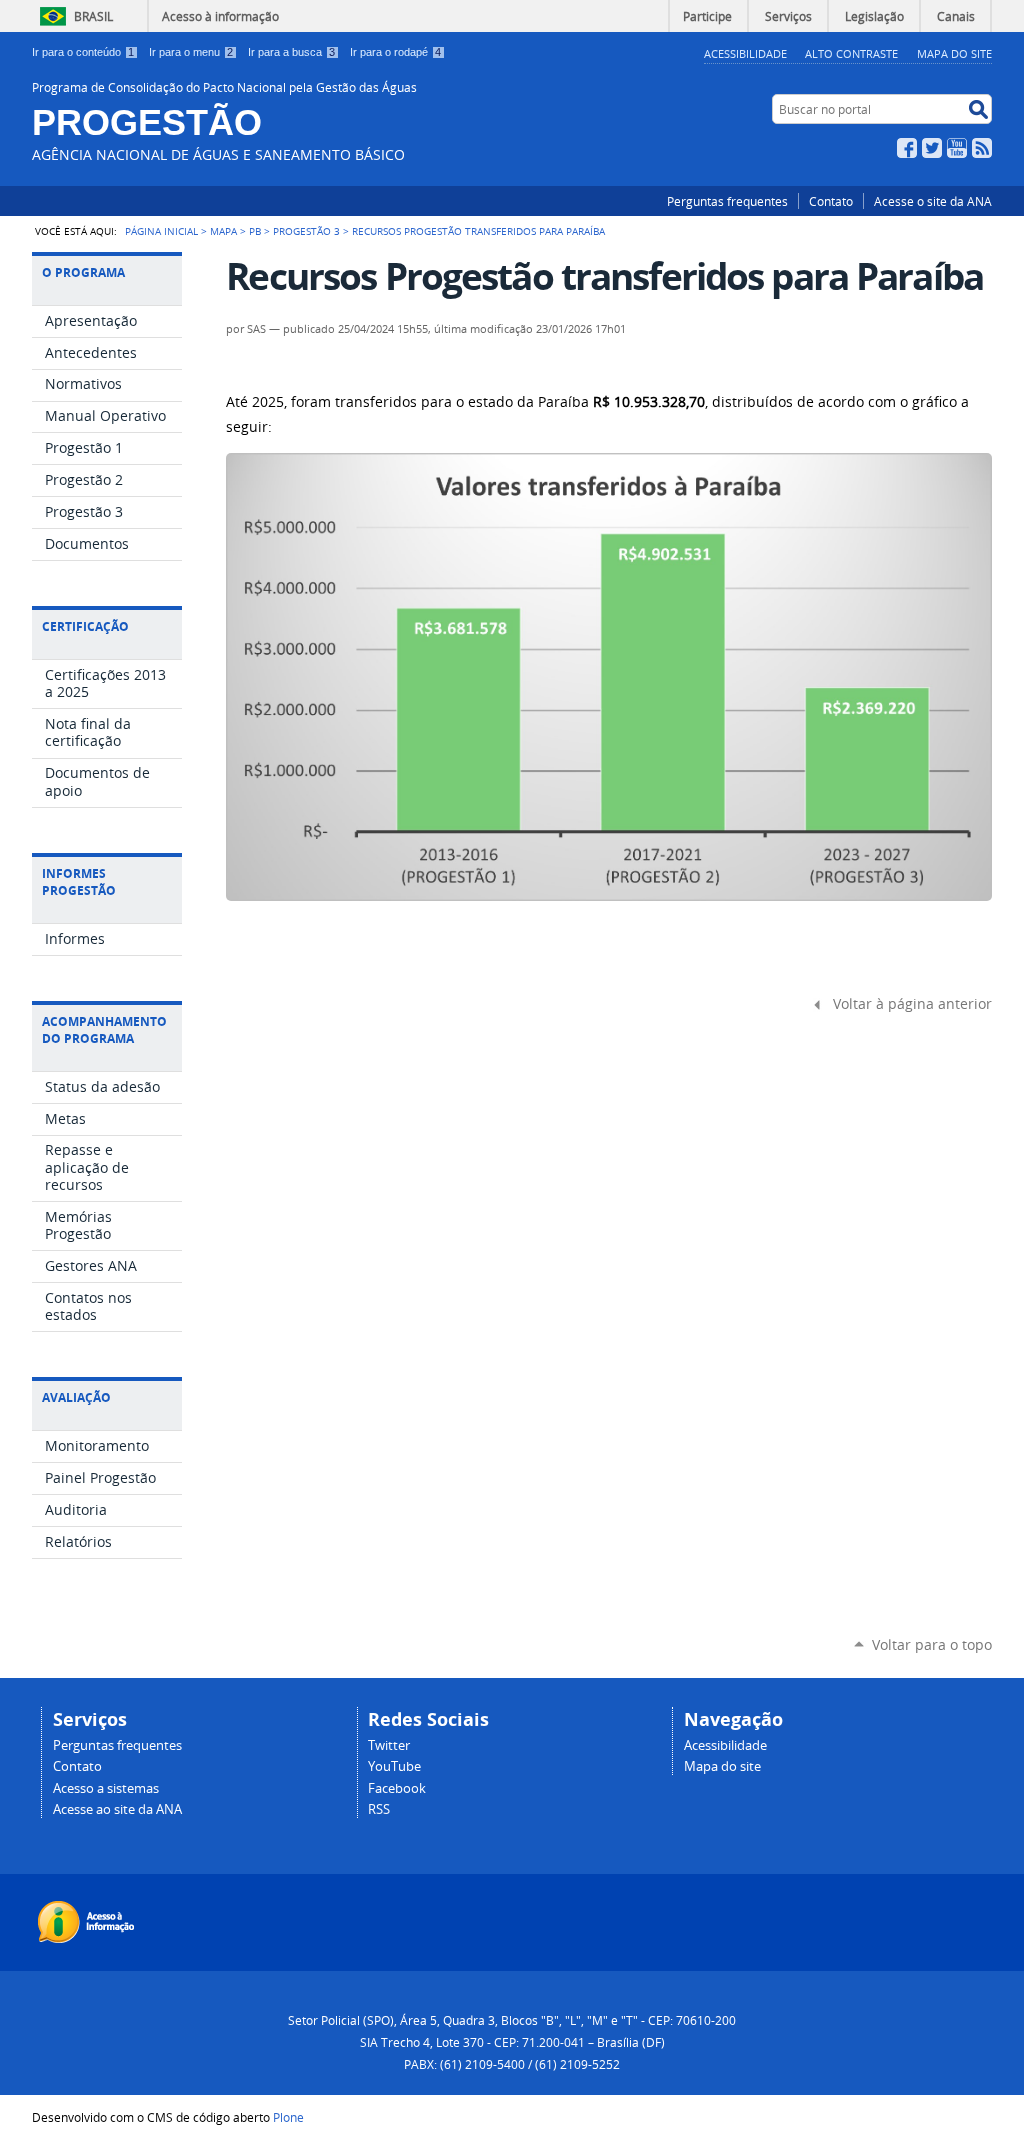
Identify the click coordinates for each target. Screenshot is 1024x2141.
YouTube (957, 148)
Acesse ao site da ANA (117, 1809)
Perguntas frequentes (727, 201)
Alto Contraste (851, 53)
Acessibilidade (745, 53)
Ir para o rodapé (395, 52)
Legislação (874, 16)
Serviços (788, 16)
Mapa (223, 231)
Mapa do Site (954, 53)
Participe (707, 16)
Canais (956, 16)
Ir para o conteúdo (83, 52)
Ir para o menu (191, 52)
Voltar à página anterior (912, 1004)
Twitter (932, 148)
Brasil (93, 16)
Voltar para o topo (932, 1644)
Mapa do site (722, 1766)
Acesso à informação (220, 16)
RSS (982, 148)
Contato (831, 201)
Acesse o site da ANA (933, 201)
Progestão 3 (306, 231)
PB (255, 231)
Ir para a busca (291, 52)
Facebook (907, 148)
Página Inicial (161, 231)
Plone (288, 2117)
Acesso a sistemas (106, 1788)
